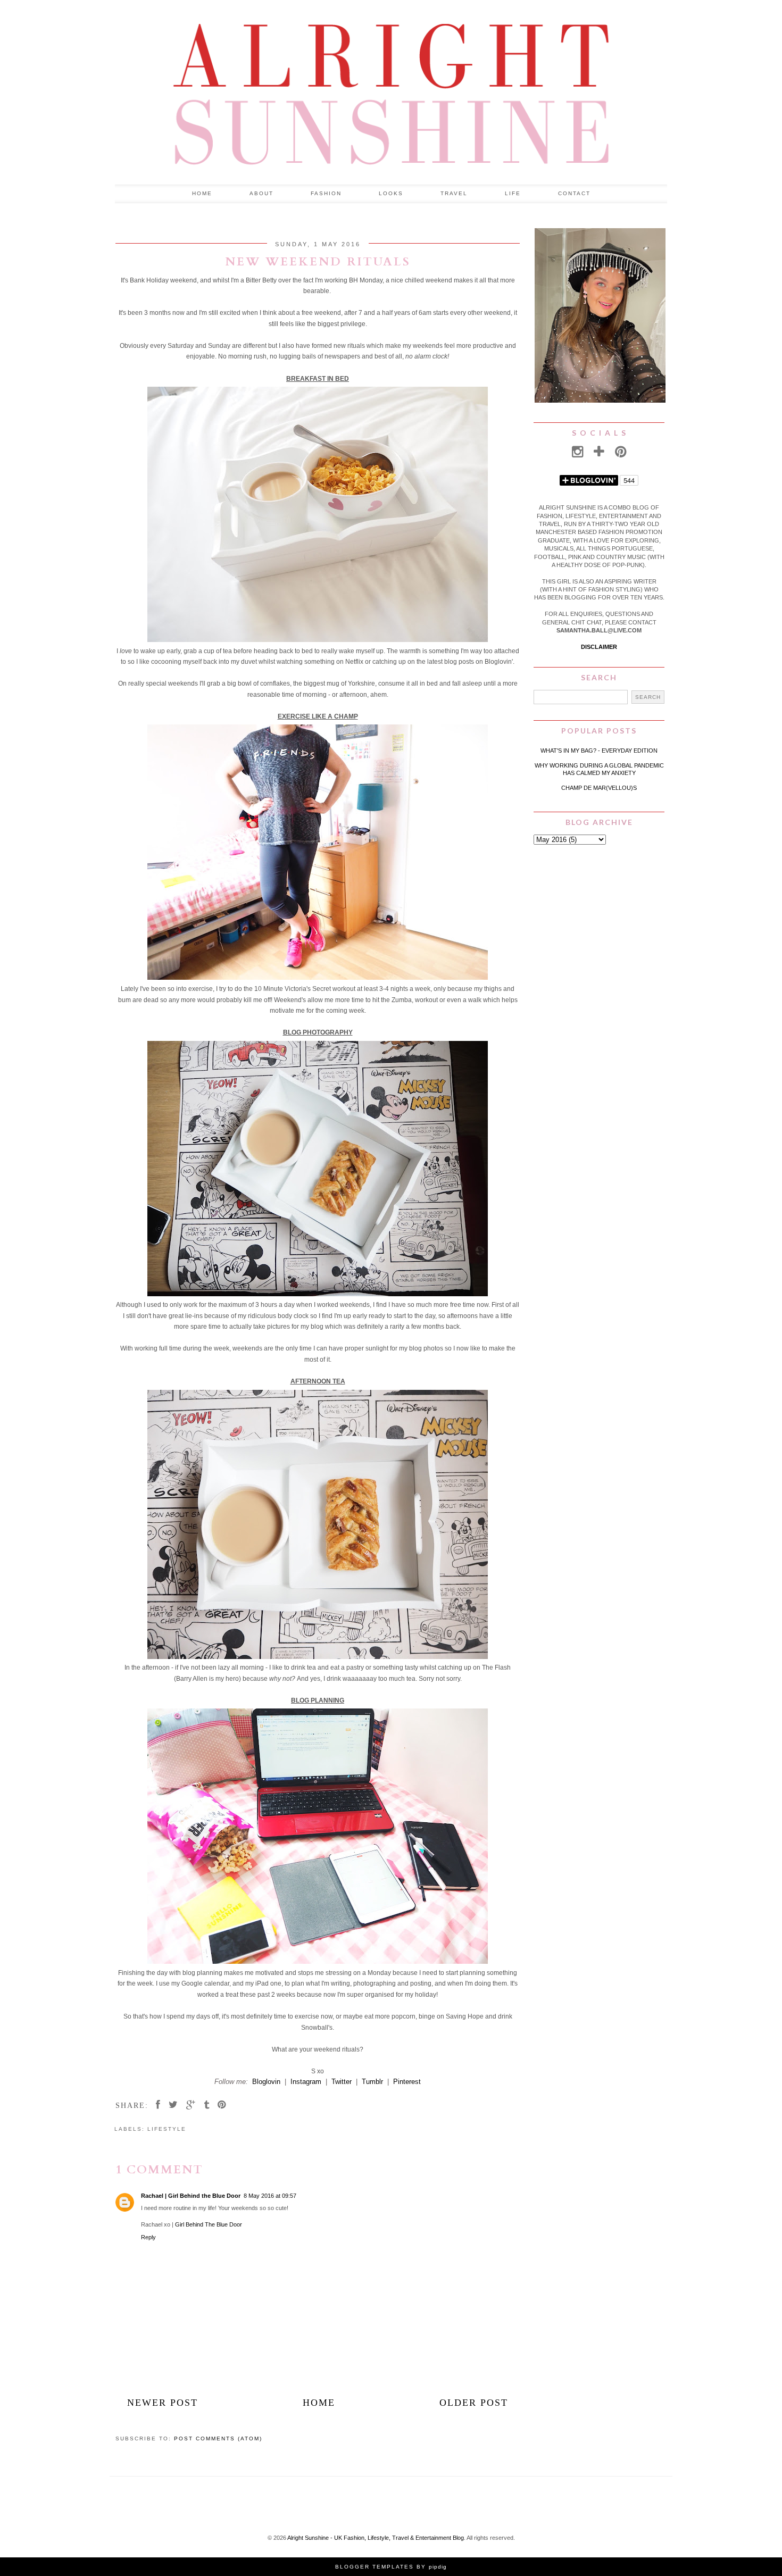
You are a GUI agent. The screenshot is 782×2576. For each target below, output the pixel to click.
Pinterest (407, 2082)
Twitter (342, 2082)
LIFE (513, 193)
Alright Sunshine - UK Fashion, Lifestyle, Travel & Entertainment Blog (376, 2538)
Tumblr (372, 2082)
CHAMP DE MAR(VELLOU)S (599, 788)
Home (202, 193)
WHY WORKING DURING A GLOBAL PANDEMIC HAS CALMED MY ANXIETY (599, 769)
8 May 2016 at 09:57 (270, 2196)
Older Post (474, 2403)
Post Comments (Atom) (218, 2439)
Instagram (306, 2082)
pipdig (438, 2567)
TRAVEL (454, 193)
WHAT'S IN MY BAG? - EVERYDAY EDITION (599, 751)
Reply (148, 2237)
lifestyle (167, 2129)
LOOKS (391, 193)
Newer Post (163, 2403)
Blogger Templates (375, 2567)
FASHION (326, 193)
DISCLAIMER (599, 647)
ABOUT (261, 193)
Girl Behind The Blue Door (209, 2224)
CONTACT (574, 193)
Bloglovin (266, 2082)
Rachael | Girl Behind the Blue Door (191, 2196)
